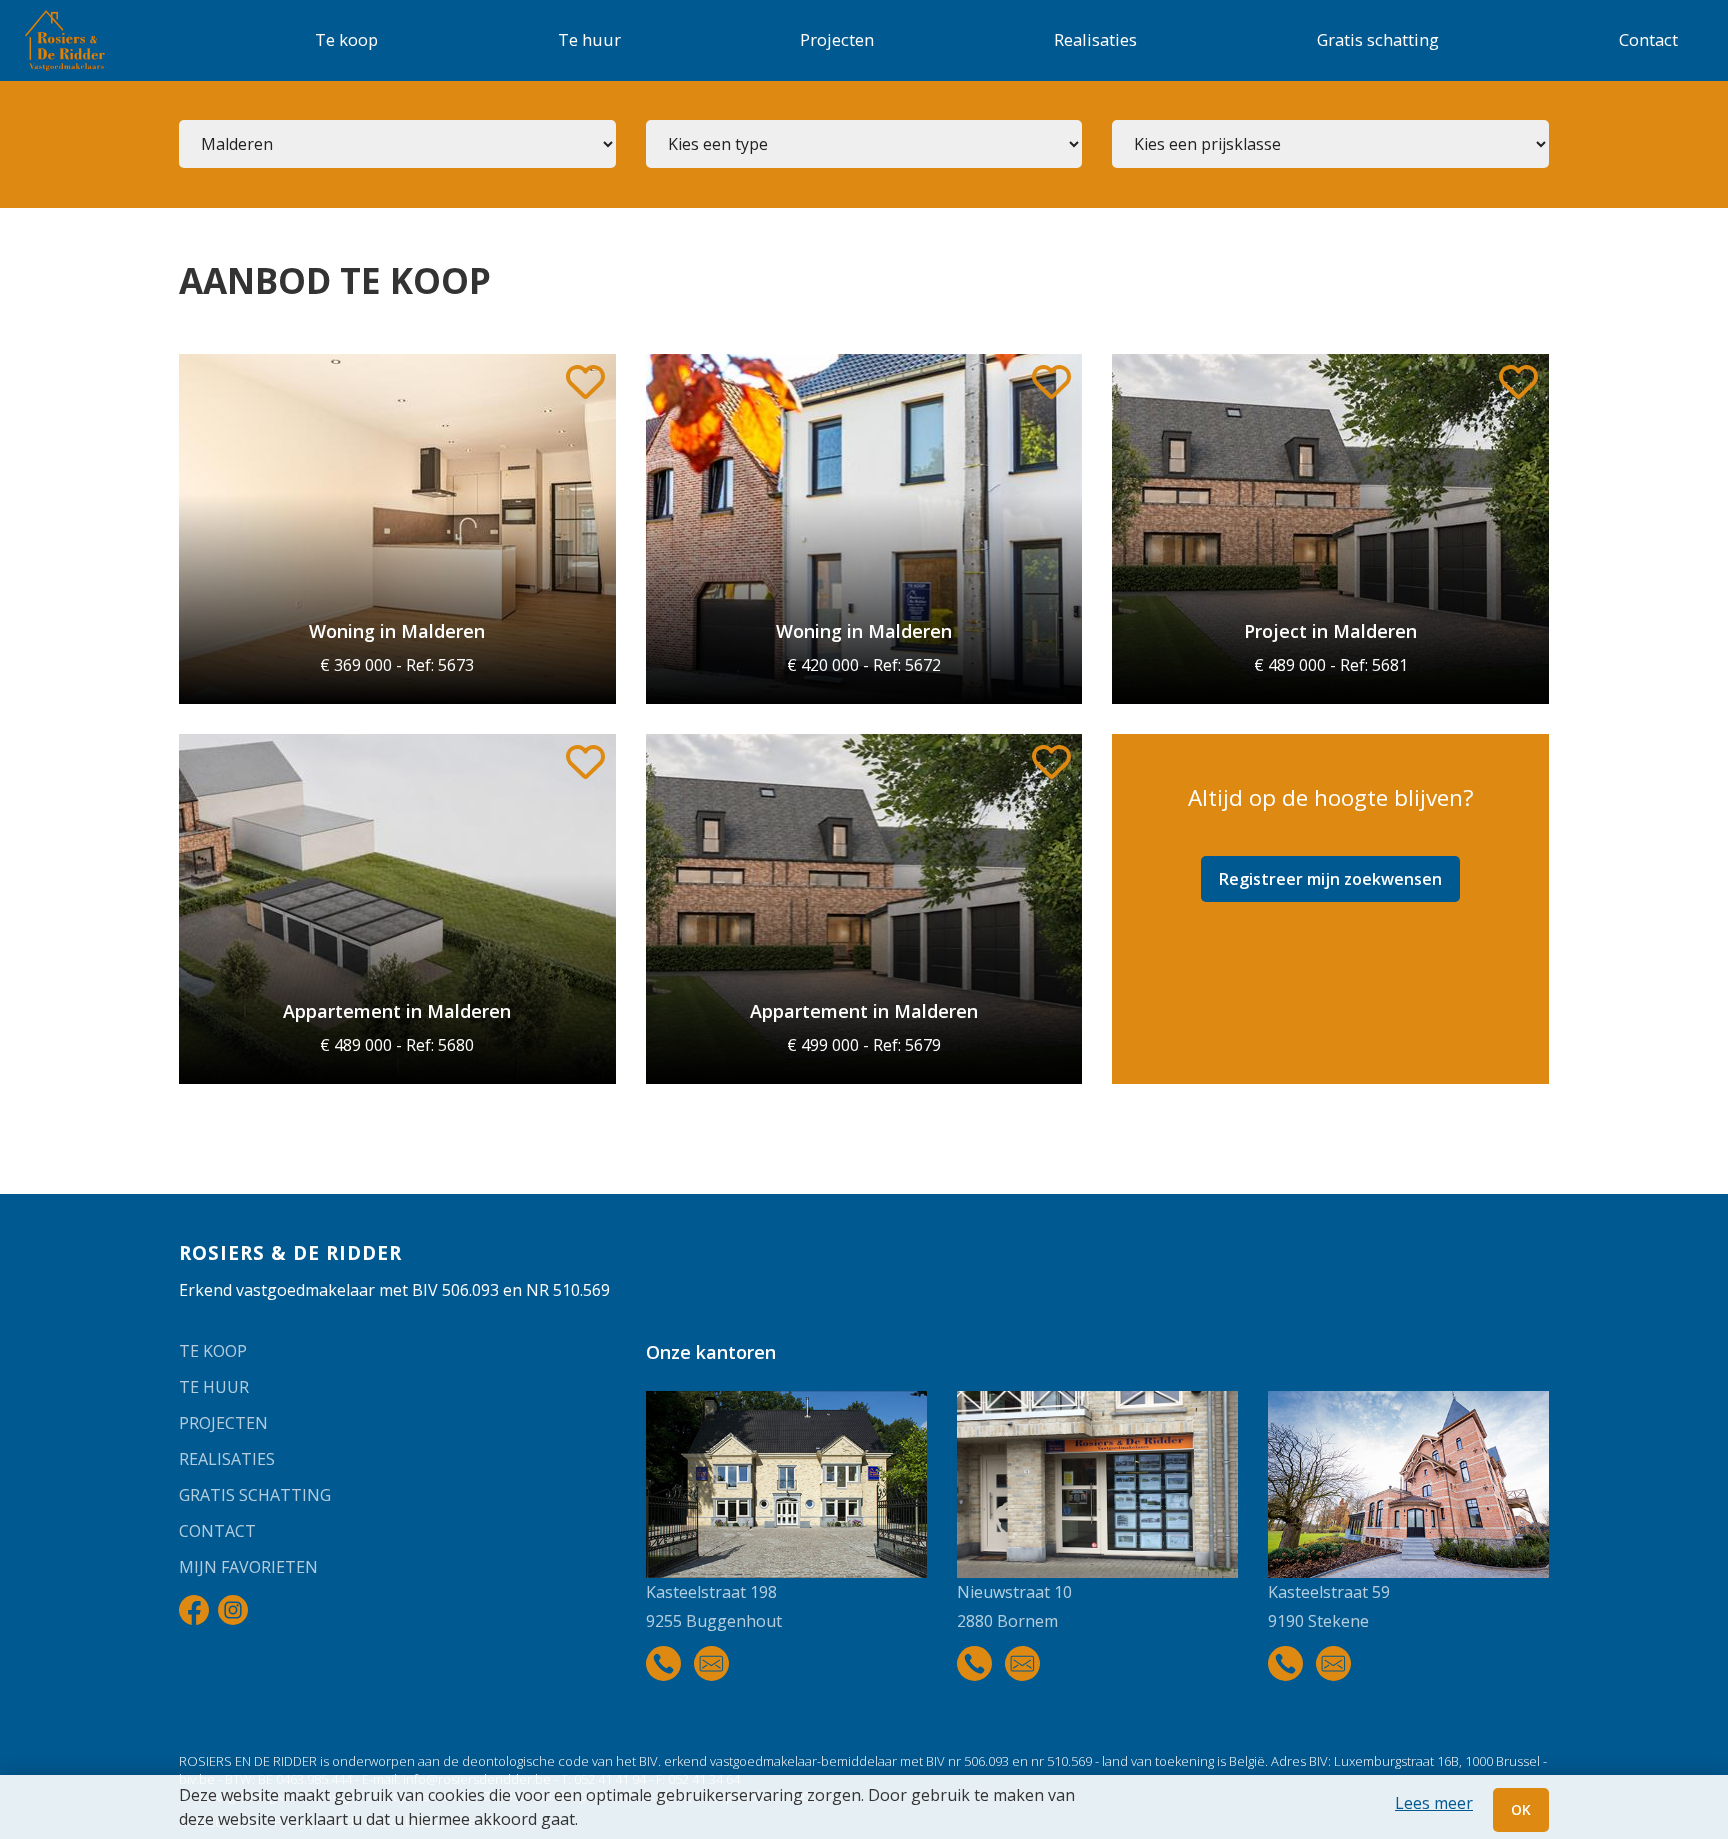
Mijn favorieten (248, 1567)
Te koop (346, 39)
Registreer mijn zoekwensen (1330, 879)
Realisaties (1095, 39)
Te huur (589, 39)
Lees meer (1434, 1803)
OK (1521, 1809)
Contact (1648, 39)
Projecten (837, 39)
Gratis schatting (1378, 39)
